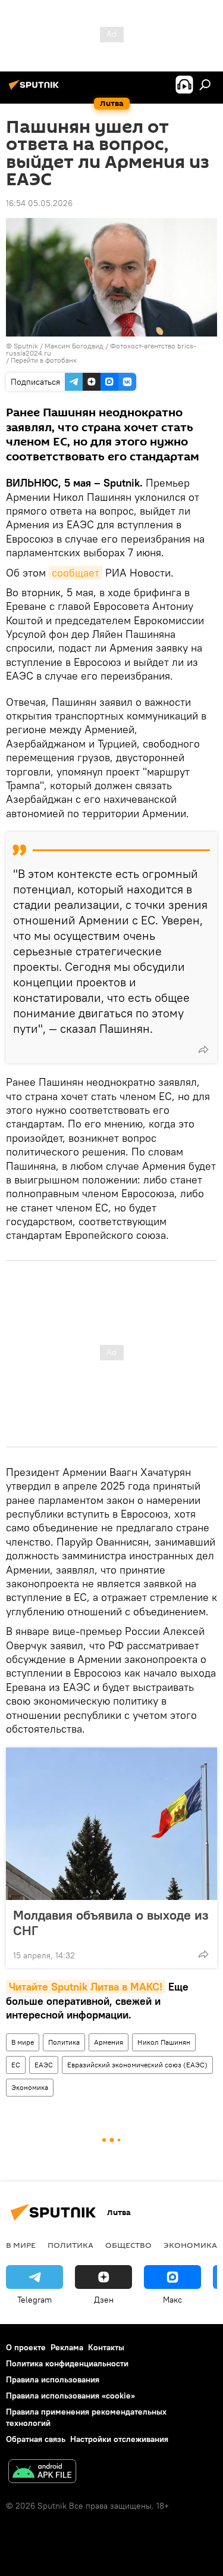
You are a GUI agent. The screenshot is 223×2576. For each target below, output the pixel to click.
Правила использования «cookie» (70, 2396)
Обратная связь (36, 2439)
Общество (128, 2245)
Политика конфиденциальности (67, 2363)
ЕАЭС (44, 2065)
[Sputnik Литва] (36, 89)
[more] (203, 1049)
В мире (23, 2042)
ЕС (16, 2065)
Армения (109, 2042)
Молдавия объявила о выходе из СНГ (111, 1923)
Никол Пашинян (164, 2042)
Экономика (30, 2087)
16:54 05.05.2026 (39, 203)
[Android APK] (42, 2473)
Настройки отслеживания (119, 2439)
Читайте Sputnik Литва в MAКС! (86, 1987)
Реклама (67, 2347)
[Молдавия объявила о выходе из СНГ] (111, 1824)
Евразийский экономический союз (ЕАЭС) (137, 2065)
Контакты (106, 2347)
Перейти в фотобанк (44, 360)
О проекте (26, 2347)
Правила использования (53, 2379)
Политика (64, 2042)
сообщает (76, 573)
